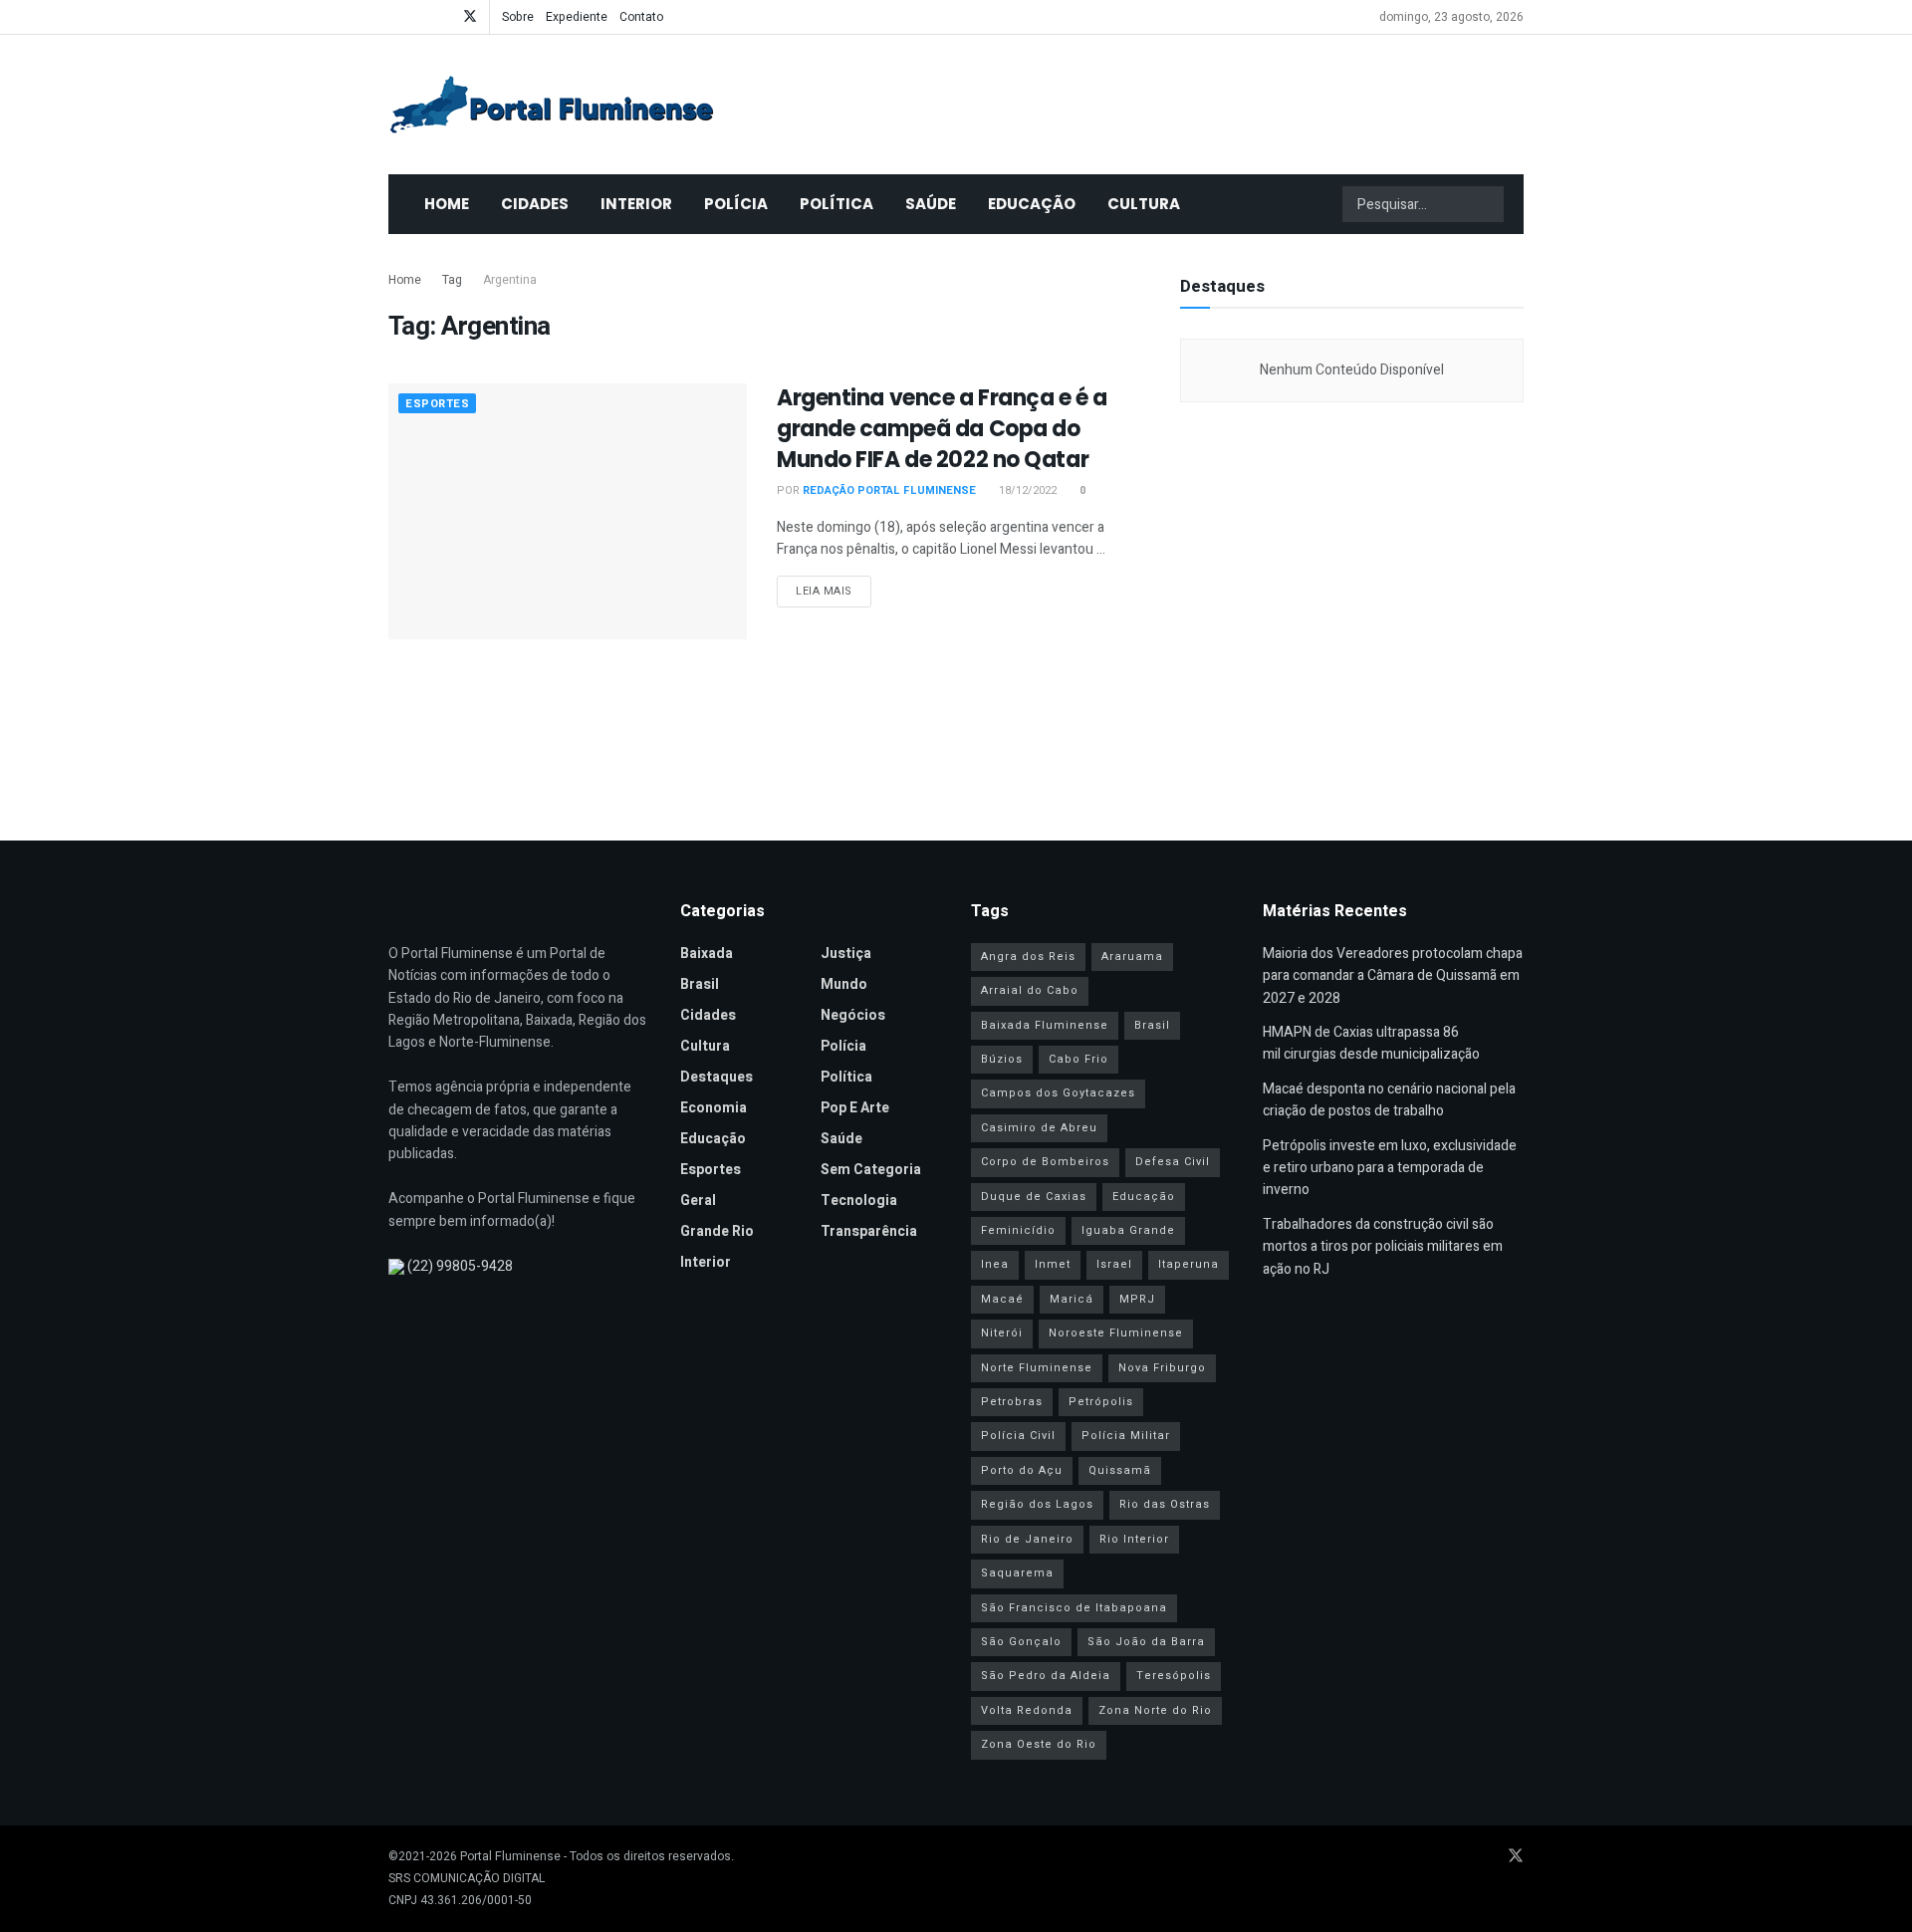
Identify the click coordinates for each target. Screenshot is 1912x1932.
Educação (1032, 204)
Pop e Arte (855, 1108)
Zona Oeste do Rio (1039, 1744)
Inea (995, 1264)
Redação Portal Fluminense (889, 490)
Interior (636, 204)
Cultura (1144, 204)
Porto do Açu (1022, 1470)
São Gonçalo (1021, 1642)
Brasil (700, 984)
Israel (1114, 1264)
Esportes (437, 404)
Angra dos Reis (1028, 957)
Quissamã (1120, 1470)
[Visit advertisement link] (1352, 611)
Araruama (1132, 957)
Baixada (707, 954)
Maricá (1072, 1299)
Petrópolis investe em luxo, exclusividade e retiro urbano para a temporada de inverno (1390, 1168)
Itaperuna (1189, 1264)
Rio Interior (1134, 1539)
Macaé (1002, 1299)
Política (836, 204)
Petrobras (1012, 1402)
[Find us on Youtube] (419, 17)
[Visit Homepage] (552, 105)
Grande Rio (717, 1231)
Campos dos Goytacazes (1058, 1093)
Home (447, 204)
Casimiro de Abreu (1039, 1128)
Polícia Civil (1018, 1436)
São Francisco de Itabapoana (1074, 1608)
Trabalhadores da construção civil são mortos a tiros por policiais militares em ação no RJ (1383, 1247)
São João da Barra (1146, 1642)
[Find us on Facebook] (394, 17)
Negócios (853, 1015)
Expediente (577, 17)
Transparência (869, 1231)
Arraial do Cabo (1030, 990)
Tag (452, 280)
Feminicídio (1018, 1230)
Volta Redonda (1027, 1710)
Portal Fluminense (510, 1856)
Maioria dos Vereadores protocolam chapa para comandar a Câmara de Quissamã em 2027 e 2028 (1393, 976)
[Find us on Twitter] (470, 17)
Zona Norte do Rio (1155, 1710)
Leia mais (834, 591)
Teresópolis (1174, 1676)
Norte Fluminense (1037, 1368)
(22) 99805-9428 (460, 1266)
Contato (641, 17)
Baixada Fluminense (1045, 1025)
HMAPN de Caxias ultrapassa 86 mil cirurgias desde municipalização (1371, 1043)
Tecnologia (859, 1201)
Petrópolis (1101, 1402)
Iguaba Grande (1128, 1230)
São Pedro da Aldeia (1046, 1676)
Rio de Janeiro (1027, 1539)
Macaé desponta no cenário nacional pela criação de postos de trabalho (1389, 1100)
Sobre (518, 17)
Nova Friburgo (1162, 1368)
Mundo (844, 984)
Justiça (846, 954)
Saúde (931, 204)
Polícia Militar (1126, 1436)
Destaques (717, 1077)
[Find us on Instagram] (444, 17)
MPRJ (1137, 1299)
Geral (698, 1201)
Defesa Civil (1173, 1162)
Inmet (1053, 1264)
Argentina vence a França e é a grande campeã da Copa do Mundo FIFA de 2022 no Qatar (942, 429)
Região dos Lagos (1037, 1504)
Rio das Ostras (1165, 1504)
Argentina (510, 280)
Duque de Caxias (1034, 1197)
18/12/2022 (1026, 490)
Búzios (1002, 1059)
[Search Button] (1487, 204)
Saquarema (1017, 1573)
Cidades (535, 204)
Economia (714, 1108)
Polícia (736, 204)
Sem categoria (871, 1170)
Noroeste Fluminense (1116, 1333)
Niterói (1002, 1333)
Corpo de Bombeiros (1045, 1162)
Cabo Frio (1078, 1059)
